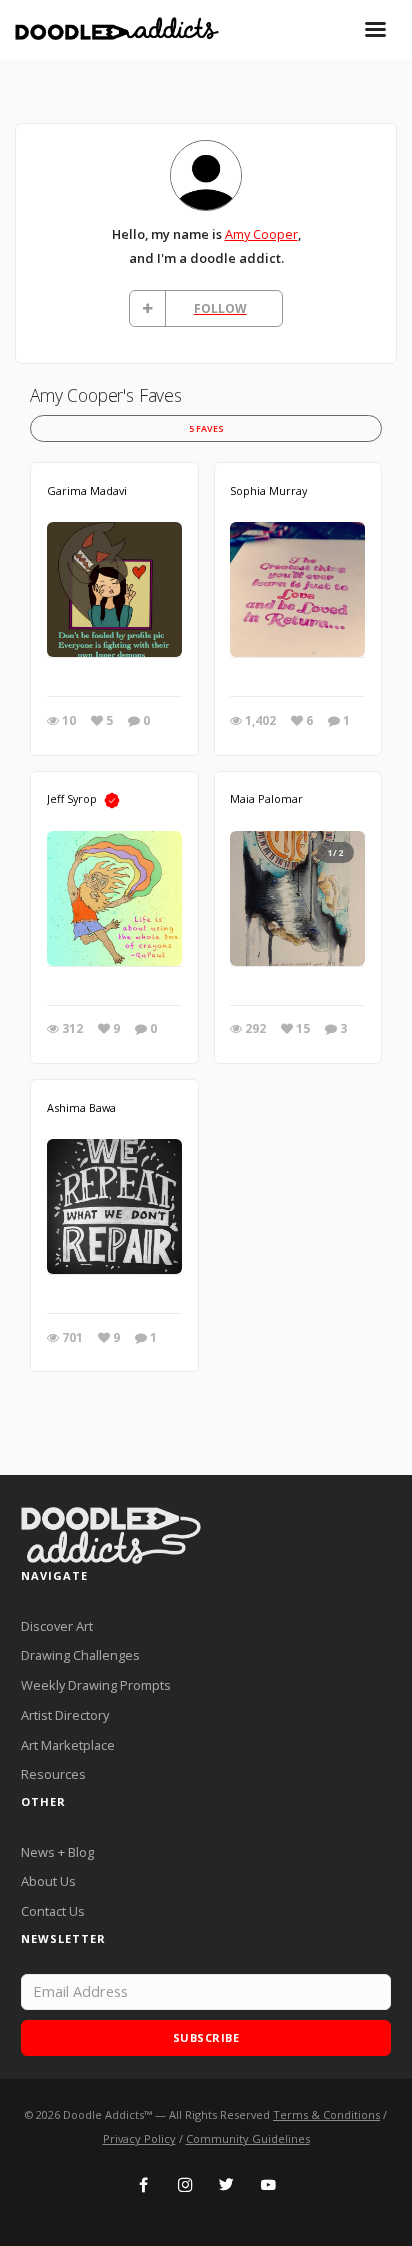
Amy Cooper (261, 234)
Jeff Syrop (72, 798)
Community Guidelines (248, 2138)
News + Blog (57, 1852)
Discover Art (57, 1626)
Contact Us (53, 1911)
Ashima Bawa (81, 1107)
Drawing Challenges (80, 1655)
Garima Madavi (87, 490)
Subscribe (206, 2037)
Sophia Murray (268, 490)
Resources (53, 1774)
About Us (48, 1881)
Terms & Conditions (326, 2114)
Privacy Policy (139, 2138)
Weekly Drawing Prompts (96, 1685)
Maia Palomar (266, 798)
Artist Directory (65, 1715)
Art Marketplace (68, 1745)
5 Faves (206, 428)
